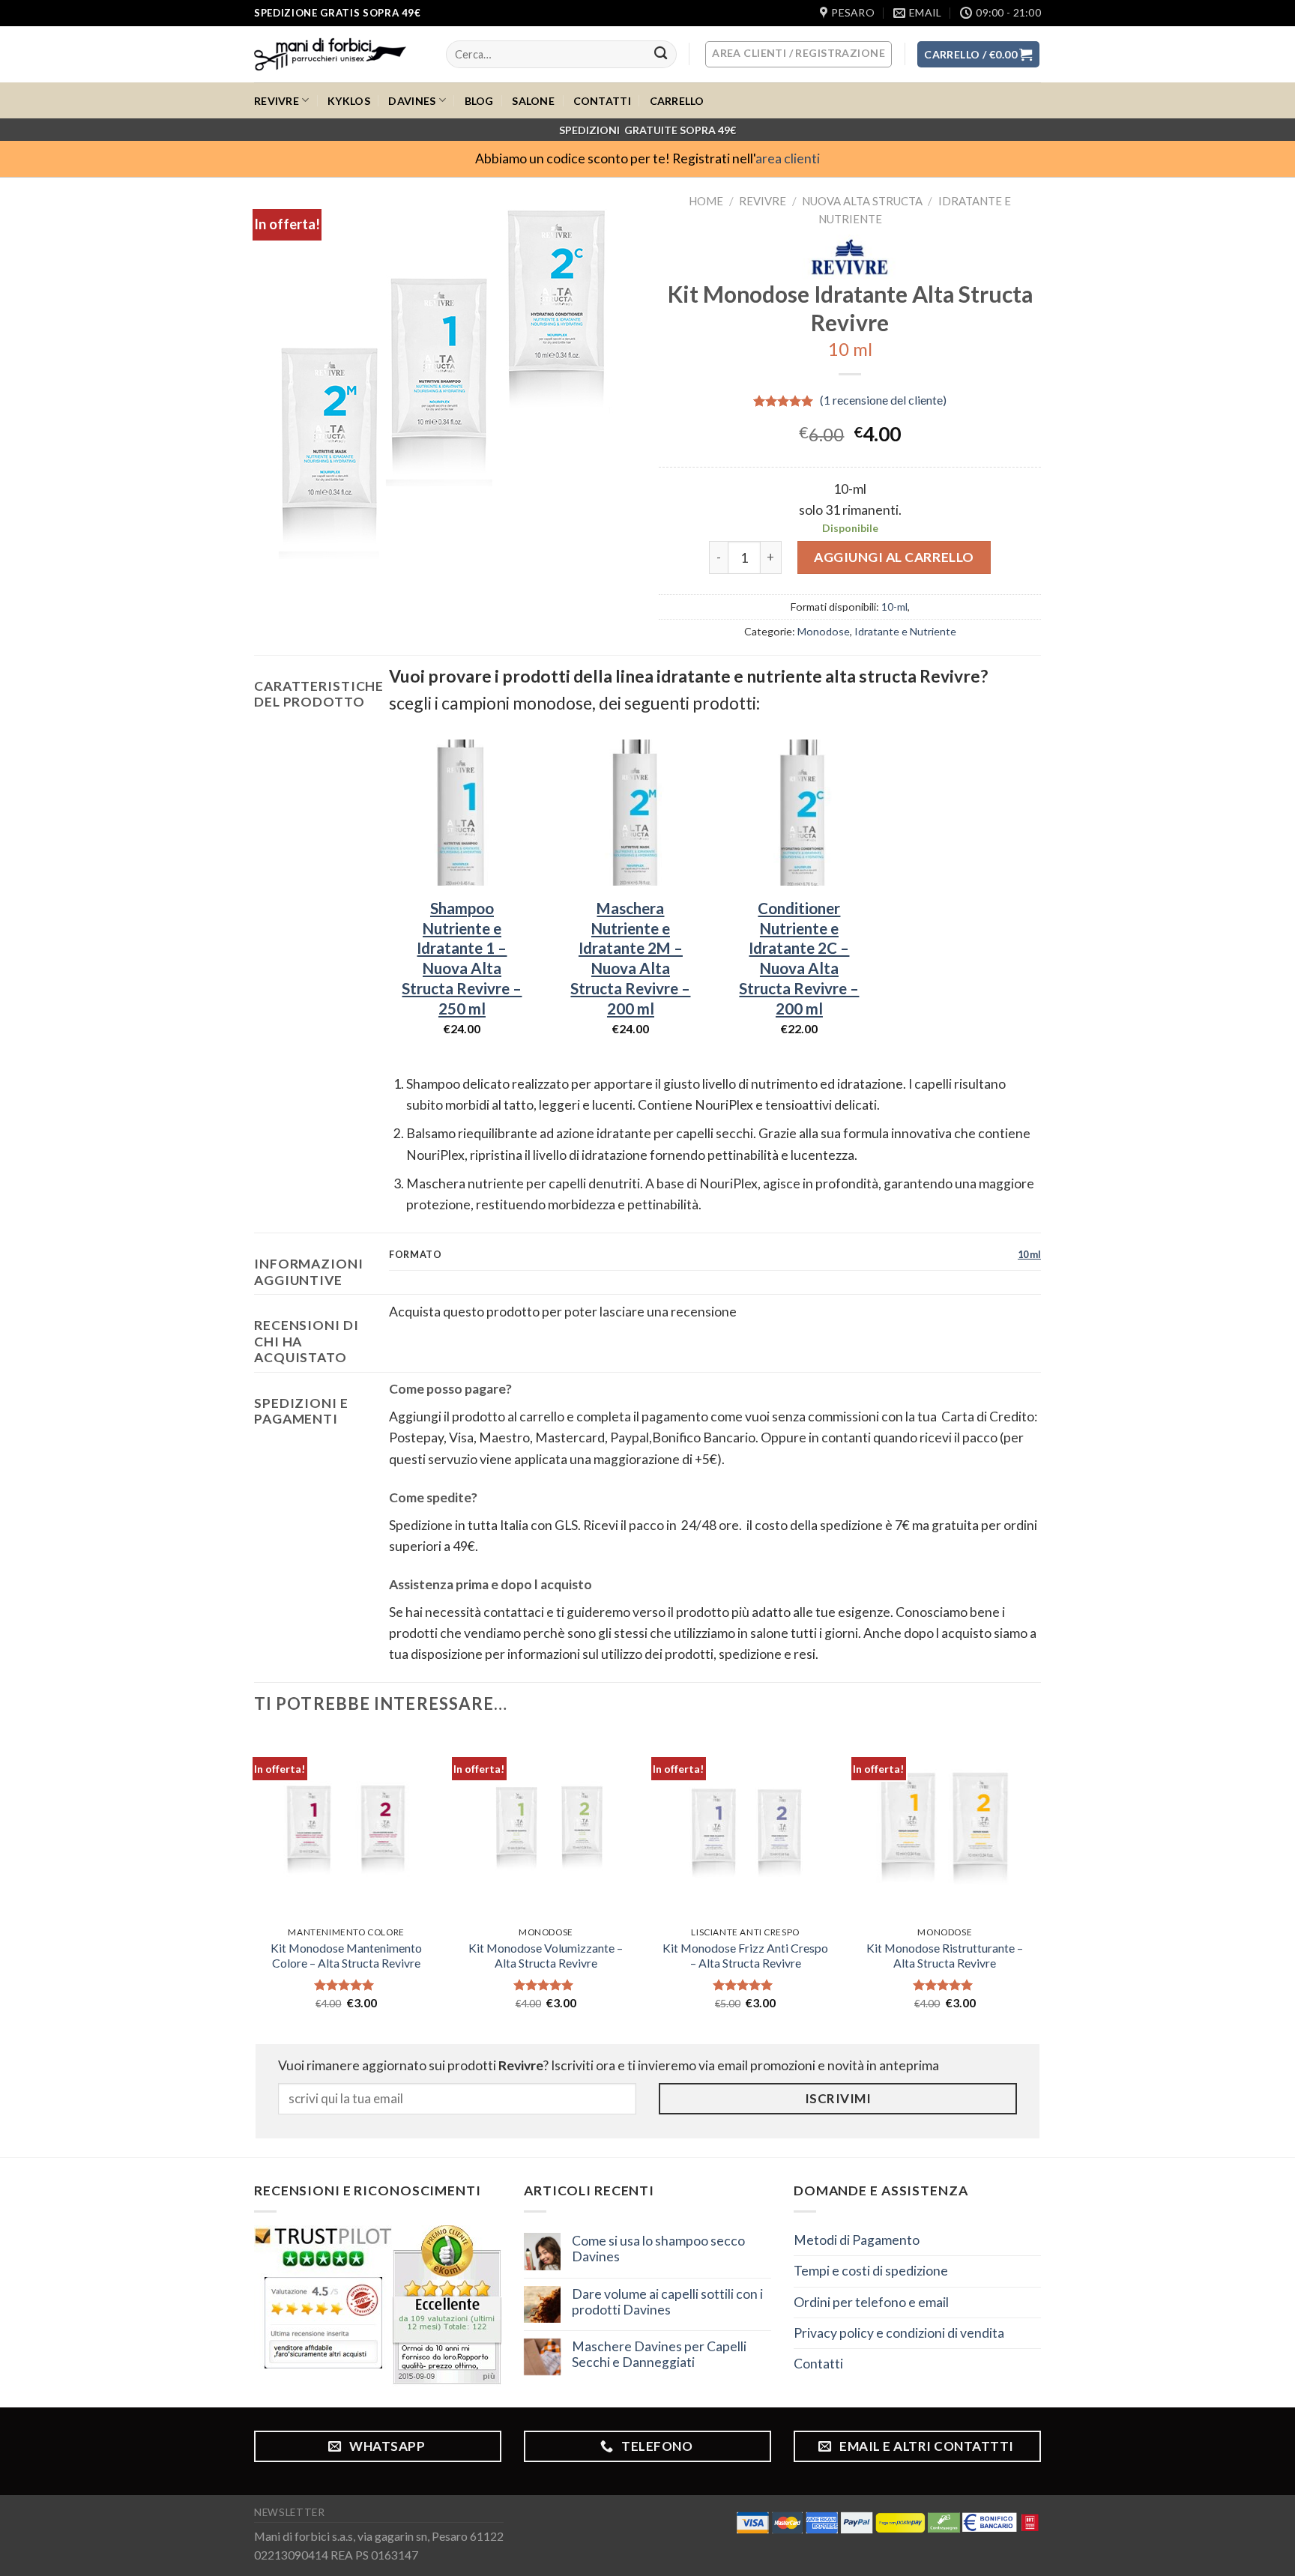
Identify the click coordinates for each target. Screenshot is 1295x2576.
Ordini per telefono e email (871, 2302)
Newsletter (290, 2512)
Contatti (602, 101)
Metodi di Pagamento (857, 2240)
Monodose (824, 631)
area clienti (788, 158)
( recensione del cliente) (883, 400)
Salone (533, 101)
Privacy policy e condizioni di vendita (899, 2333)
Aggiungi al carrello (894, 557)
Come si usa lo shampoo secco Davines (658, 2249)
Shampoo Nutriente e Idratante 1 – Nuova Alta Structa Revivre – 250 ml (462, 958)
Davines (412, 101)
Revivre (277, 101)
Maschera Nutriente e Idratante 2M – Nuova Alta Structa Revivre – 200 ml (630, 958)
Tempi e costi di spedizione (871, 2271)
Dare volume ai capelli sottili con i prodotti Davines (667, 2302)
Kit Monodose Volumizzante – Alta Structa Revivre (546, 1956)
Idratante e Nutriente (905, 631)
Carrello (677, 101)
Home (706, 201)
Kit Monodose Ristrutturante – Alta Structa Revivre (945, 1956)
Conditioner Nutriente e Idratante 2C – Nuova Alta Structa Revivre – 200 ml (799, 958)
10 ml (1029, 1254)
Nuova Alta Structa (862, 201)
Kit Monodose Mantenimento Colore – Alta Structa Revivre (346, 1956)
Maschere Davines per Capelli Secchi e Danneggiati (659, 2354)
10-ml (894, 607)
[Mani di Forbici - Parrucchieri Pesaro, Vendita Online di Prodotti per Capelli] (339, 54)
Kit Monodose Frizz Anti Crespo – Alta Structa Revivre (745, 1956)
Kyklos (349, 101)
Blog (479, 101)
